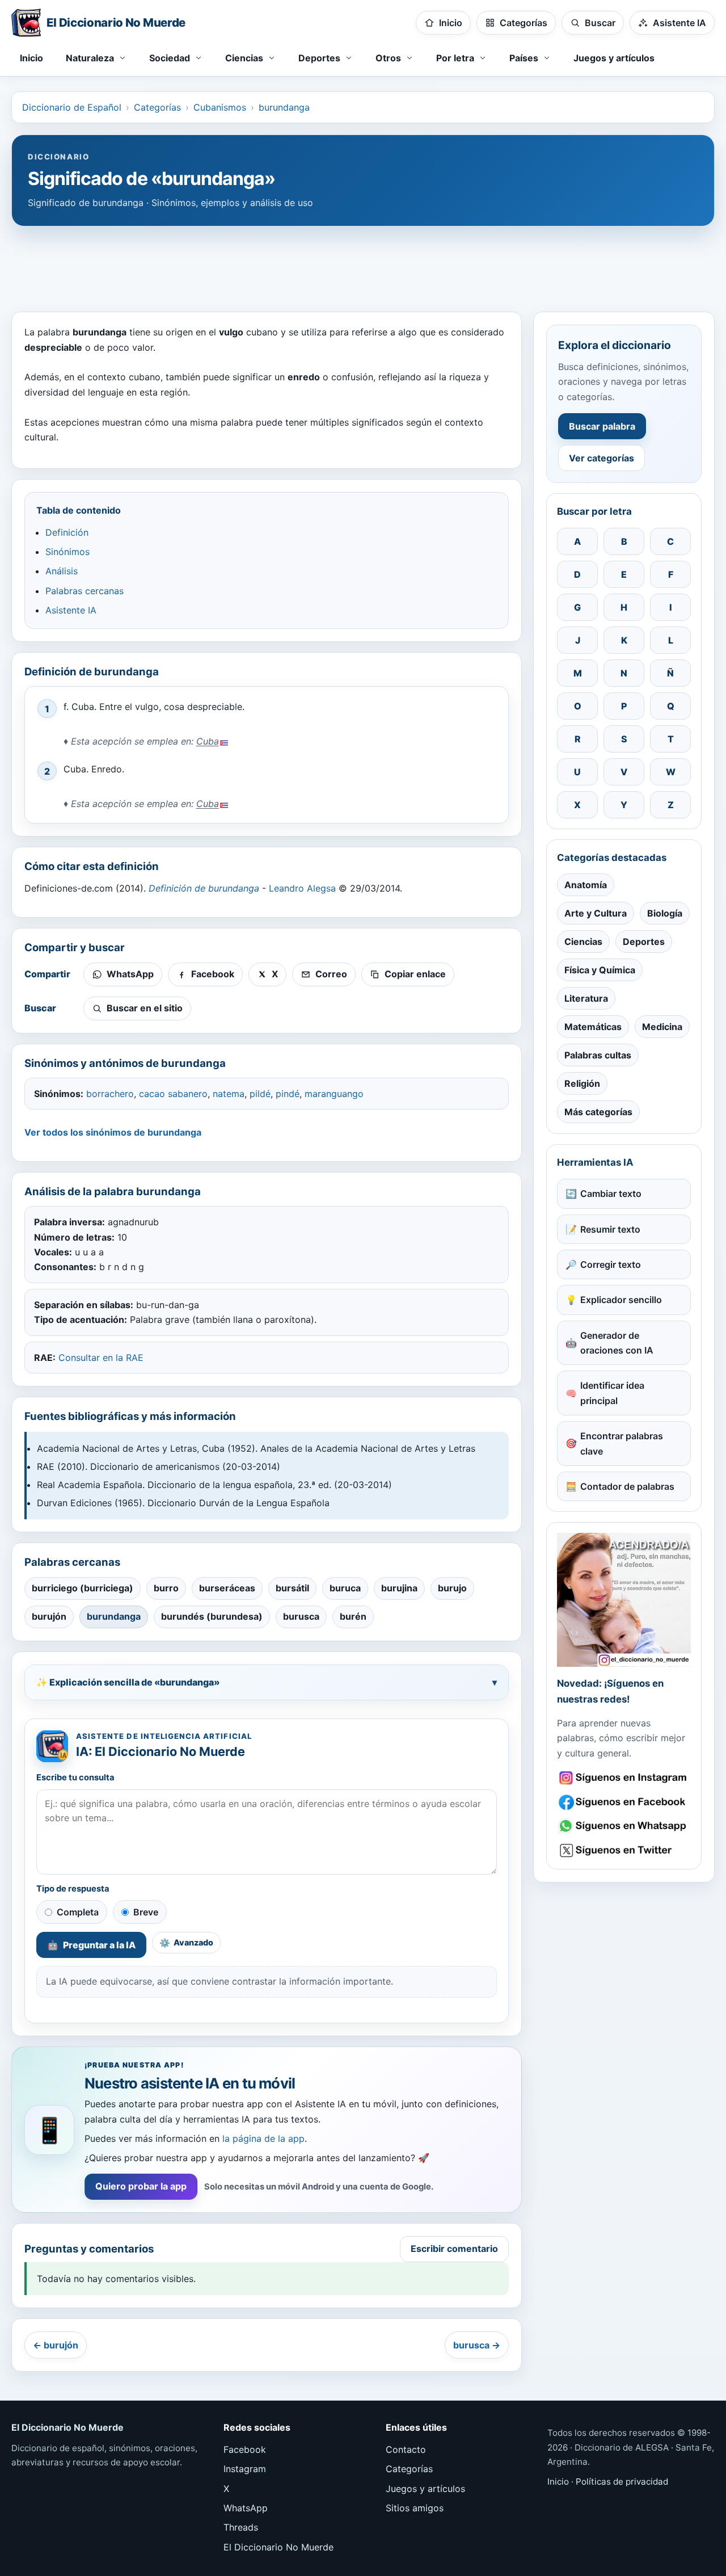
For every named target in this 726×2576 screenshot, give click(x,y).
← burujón (56, 2345)
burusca (301, 1616)
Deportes (644, 942)
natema (229, 1094)
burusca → (477, 2345)
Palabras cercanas (85, 591)
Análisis (62, 571)
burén (353, 1616)
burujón (49, 1616)
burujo (452, 1588)
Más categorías (598, 1112)
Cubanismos (220, 107)
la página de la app (263, 2138)
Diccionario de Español (72, 107)
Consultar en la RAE (101, 1358)
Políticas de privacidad (622, 2482)
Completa (78, 1912)
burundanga (284, 107)
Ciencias (583, 942)
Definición (67, 532)
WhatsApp (246, 2508)
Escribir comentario (454, 2249)
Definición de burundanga (204, 888)
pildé (260, 1094)
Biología (665, 913)
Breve (146, 1912)
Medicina (662, 1027)
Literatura (586, 998)
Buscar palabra (602, 426)
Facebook (245, 2449)
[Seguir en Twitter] (624, 1850)
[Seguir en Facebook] (624, 1802)
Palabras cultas (598, 1055)
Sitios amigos (415, 2508)
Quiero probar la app (141, 2186)
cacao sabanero (173, 1094)
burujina (399, 1588)
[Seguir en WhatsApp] (624, 1826)
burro (166, 1588)
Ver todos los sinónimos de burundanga (113, 1132)
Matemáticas (593, 1027)
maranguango (334, 1094)
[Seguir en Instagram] (624, 1778)
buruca (345, 1588)
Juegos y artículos (614, 58)
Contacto (406, 2449)
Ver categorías (602, 458)
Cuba (208, 741)
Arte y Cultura (596, 913)
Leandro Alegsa (302, 888)
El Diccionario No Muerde (278, 2547)
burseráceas (227, 1588)
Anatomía (586, 885)
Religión (582, 1083)
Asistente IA (71, 610)
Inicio (31, 58)
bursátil (292, 1588)
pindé (288, 1094)
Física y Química (600, 970)
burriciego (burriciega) (83, 1588)
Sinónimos (67, 552)
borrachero (110, 1094)
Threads (241, 2527)
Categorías (157, 107)
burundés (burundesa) (212, 1616)
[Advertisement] (363, 263)
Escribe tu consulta (75, 1777)
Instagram (245, 2469)
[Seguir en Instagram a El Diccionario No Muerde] (624, 1600)
